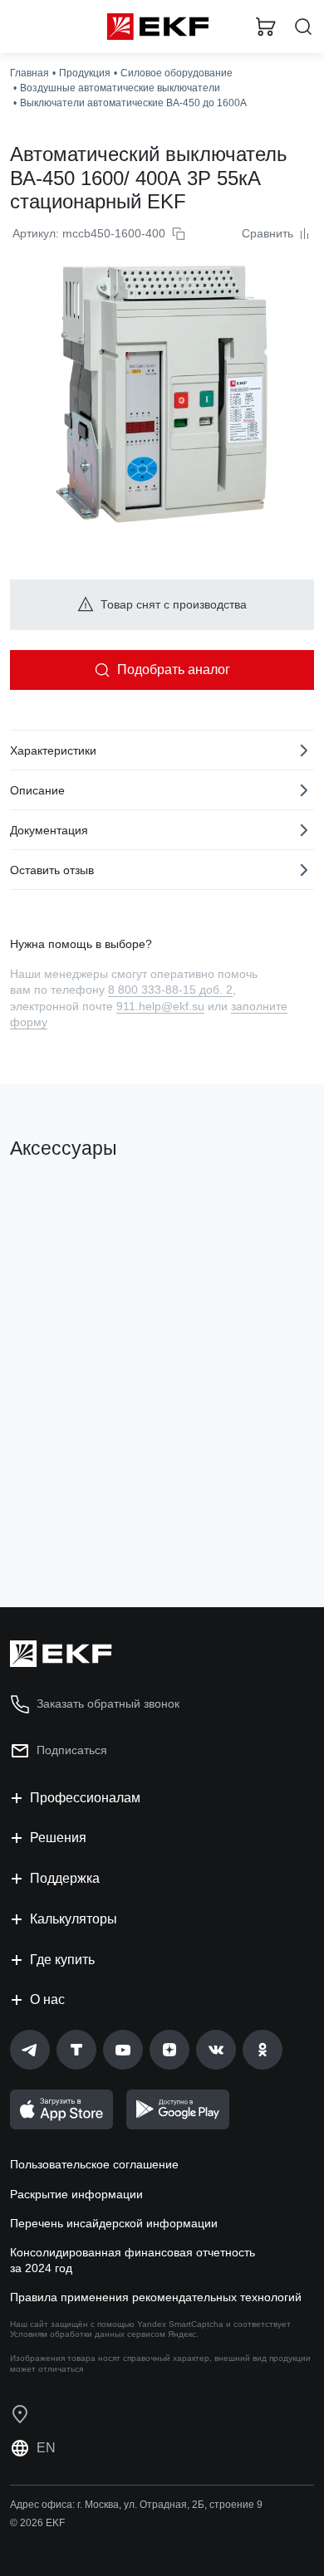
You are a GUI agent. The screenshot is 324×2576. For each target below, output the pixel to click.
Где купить (62, 1960)
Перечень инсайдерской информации (114, 2223)
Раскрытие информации (76, 2194)
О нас (47, 1999)
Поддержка (65, 1878)
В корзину (75, 1528)
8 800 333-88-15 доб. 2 (170, 990)
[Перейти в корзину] (266, 27)
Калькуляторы (74, 1919)
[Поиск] (303, 27)
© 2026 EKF (37, 2523)
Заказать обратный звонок (108, 1703)
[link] (30, 2050)
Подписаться (72, 1750)
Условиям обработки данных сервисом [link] (88, 2334)
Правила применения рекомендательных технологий (156, 2297)
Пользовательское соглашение (94, 2164)
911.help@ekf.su (160, 1006)
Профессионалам (85, 1798)
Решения (58, 1838)
